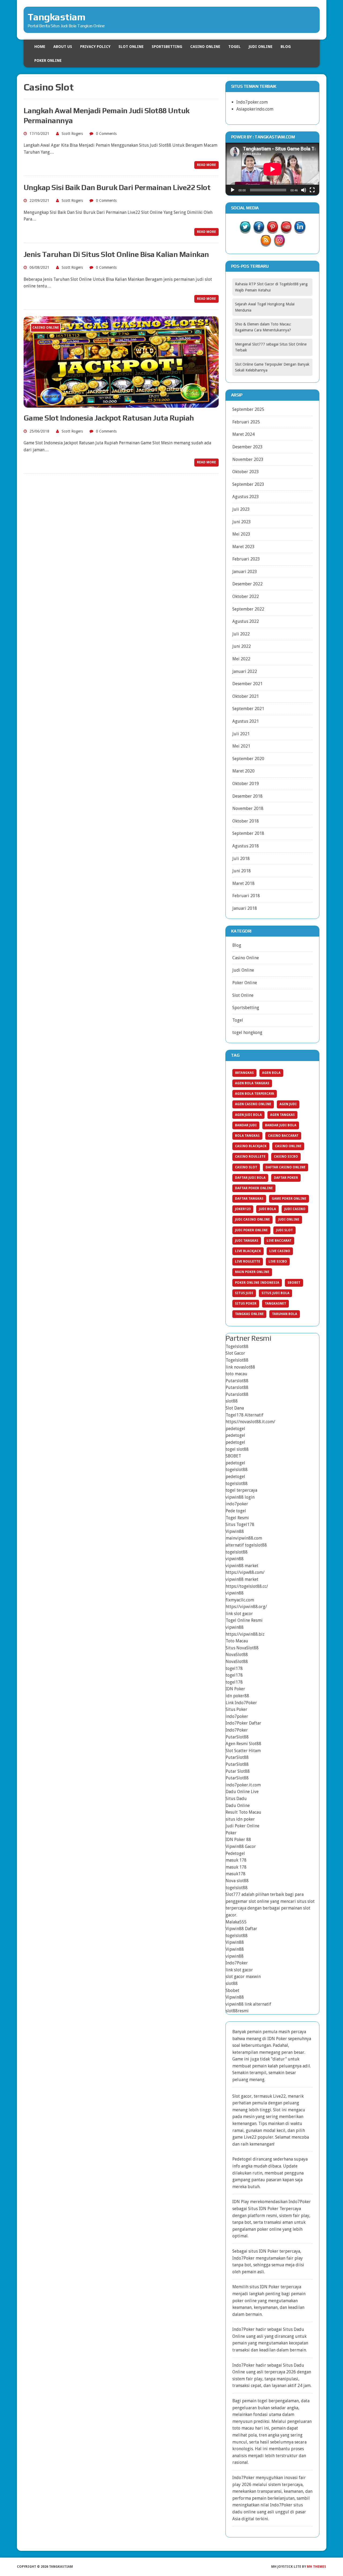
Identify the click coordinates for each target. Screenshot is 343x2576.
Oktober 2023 (246, 472)
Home (40, 47)
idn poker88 (237, 1696)
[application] (273, 169)
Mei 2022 (241, 659)
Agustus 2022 (246, 621)
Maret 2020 (243, 771)
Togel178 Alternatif (245, 1415)
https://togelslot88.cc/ (247, 1586)
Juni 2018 (242, 871)
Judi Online (261, 47)
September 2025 (248, 409)
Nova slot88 (237, 1881)
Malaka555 (236, 1922)
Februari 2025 (246, 422)
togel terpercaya (241, 1490)
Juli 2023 (241, 509)
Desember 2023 (247, 447)
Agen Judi (288, 1104)
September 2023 (248, 484)
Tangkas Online (249, 1314)
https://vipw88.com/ (245, 1572)
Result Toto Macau (243, 1812)
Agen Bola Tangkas (252, 1083)
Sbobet (294, 1283)
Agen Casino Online (253, 1104)
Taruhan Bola (285, 1314)
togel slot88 (237, 1449)
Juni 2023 (242, 522)
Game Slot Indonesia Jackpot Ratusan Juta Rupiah (109, 418)
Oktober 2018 (246, 821)
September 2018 (248, 833)
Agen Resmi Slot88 (243, 1744)
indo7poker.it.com (243, 1785)
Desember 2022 (247, 584)
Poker (231, 1833)
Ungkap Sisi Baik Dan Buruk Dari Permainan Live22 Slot (117, 187)
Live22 (250, 2137)
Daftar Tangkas (249, 1199)
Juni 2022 (242, 646)
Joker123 (243, 1209)
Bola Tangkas (247, 1136)
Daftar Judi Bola (250, 1178)
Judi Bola (267, 1209)
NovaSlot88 (237, 1655)
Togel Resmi (237, 1518)
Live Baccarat (279, 1241)
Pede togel (236, 1511)
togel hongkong (247, 1033)
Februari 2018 (246, 896)
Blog (286, 47)
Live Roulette (248, 1262)
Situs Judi (244, 1293)
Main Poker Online (252, 1272)
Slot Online (131, 47)
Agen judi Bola (248, 1115)
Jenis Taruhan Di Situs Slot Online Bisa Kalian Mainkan (116, 254)
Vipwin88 (235, 1531)
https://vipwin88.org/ (246, 1607)
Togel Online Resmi (244, 1620)
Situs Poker (246, 1304)
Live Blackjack (248, 1251)
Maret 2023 (243, 547)
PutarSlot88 (237, 1737)
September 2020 (248, 759)
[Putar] (233, 190)
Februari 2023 (246, 559)
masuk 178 (236, 1860)
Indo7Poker (237, 1730)
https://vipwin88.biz (245, 1634)
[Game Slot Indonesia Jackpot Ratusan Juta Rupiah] (121, 404)
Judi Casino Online (252, 1219)
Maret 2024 (243, 434)
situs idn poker (240, 1819)
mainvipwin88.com (244, 1538)
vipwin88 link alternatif (248, 2004)
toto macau (236, 1374)
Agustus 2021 (246, 721)
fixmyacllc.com (240, 1600)
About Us (63, 47)
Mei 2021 (241, 746)
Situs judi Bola (275, 1293)
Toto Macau (237, 1641)
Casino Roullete (250, 1157)
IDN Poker (235, 1689)
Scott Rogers (72, 134)
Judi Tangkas (247, 1241)
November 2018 (248, 808)
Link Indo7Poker (241, 1703)
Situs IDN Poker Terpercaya (275, 2209)
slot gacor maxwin (243, 1977)
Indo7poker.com (252, 102)
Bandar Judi (246, 1125)
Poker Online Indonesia (257, 1283)
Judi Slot (284, 1230)
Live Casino (280, 1251)
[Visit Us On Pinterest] (272, 230)
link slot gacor (239, 1614)
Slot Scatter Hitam (243, 1751)
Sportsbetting (167, 47)
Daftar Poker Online (254, 1188)
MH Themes (316, 2567)
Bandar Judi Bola (281, 1125)
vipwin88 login (240, 1497)
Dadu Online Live (242, 1792)
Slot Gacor (235, 1353)
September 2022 (248, 609)
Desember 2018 (247, 796)
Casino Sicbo (286, 1157)
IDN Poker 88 (238, 1840)
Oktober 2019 (246, 784)
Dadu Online (238, 1806)
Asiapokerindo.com (255, 109)
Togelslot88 (237, 1346)
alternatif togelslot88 (246, 1545)
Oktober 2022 (246, 596)
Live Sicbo (278, 1262)
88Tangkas (244, 1073)
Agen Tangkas (282, 1115)
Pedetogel (235, 1853)
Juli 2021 (241, 734)
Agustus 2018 (246, 846)
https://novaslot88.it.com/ (250, 1422)
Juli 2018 (241, 859)
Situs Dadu (236, 1799)
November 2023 (248, 459)
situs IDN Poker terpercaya (274, 2251)
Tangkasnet (275, 1304)
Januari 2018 (245, 908)
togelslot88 (237, 1470)
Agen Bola (271, 1073)
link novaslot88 (240, 1367)
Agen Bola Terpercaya (255, 1094)
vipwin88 (235, 1559)
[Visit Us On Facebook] (259, 230)
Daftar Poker (286, 1178)
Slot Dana (235, 1408)
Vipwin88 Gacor (241, 1846)
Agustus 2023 (246, 497)
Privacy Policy (95, 47)
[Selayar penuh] (312, 190)
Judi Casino (295, 1209)
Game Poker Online (289, 1199)
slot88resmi (237, 2011)
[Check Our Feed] (266, 243)
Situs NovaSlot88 (242, 1648)
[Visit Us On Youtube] (286, 230)
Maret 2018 (243, 883)
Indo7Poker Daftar (243, 1723)
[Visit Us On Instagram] (279, 243)
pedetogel (235, 1429)
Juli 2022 (241, 634)
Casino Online (205, 47)
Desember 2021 (247, 684)
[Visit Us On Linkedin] (300, 230)
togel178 (234, 1668)
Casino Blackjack (251, 1146)
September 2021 (248, 709)
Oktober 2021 (246, 696)
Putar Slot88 (238, 1771)
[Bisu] (304, 190)
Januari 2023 (245, 572)
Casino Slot (246, 1167)
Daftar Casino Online (286, 1167)
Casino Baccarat (283, 1136)
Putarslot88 (237, 1381)
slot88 (232, 1401)
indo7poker (237, 1504)
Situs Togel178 (240, 1524)
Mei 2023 (241, 534)
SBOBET (233, 1456)
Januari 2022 (245, 671)
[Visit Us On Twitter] (245, 230)
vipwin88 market (242, 1566)
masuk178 (236, 1874)
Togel (234, 47)
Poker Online (48, 60)
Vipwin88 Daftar (241, 1929)
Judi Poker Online (251, 1230)
